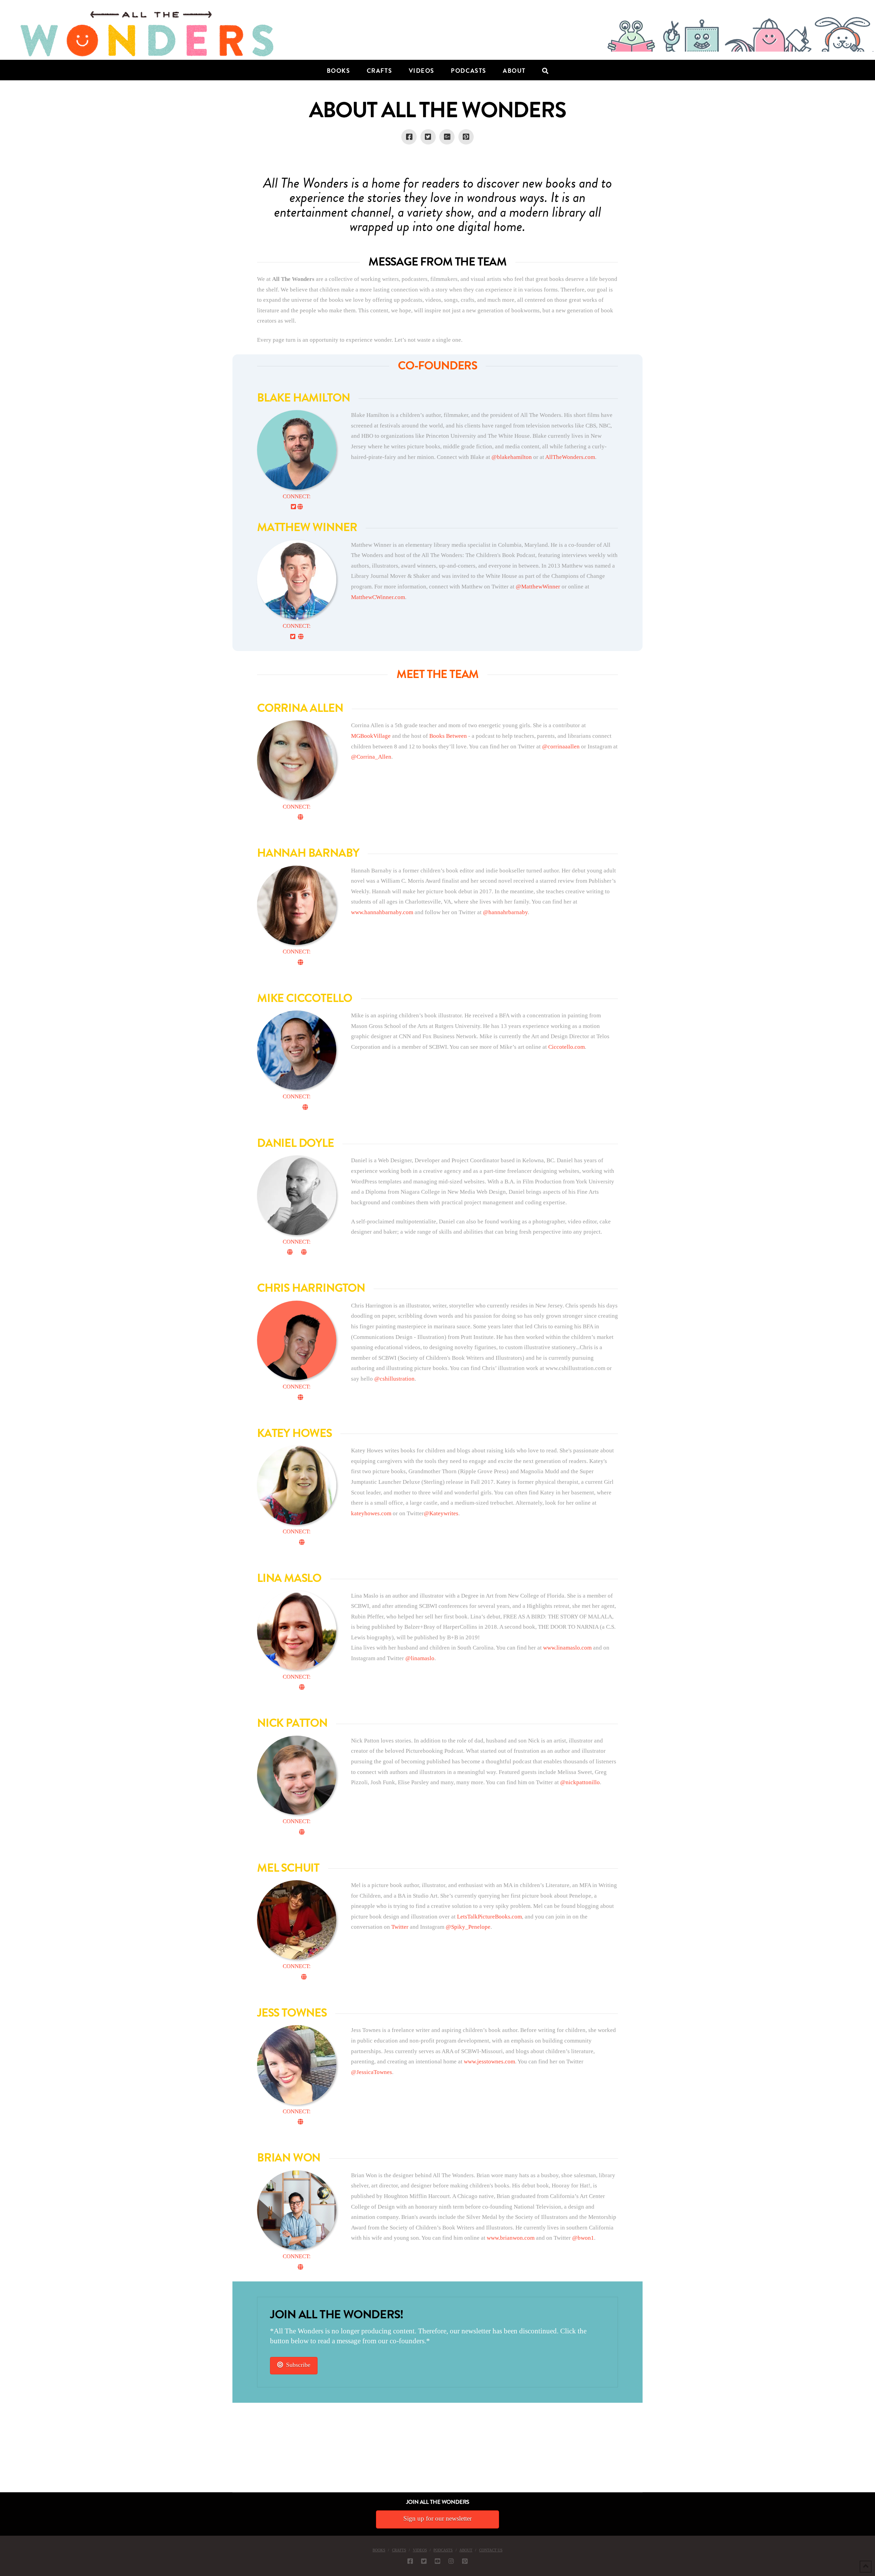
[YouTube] (437, 2561)
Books (379, 2550)
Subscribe (298, 2365)
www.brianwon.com (511, 2238)
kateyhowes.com (371, 1513)
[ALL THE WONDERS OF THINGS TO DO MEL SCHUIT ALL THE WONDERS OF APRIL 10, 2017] (1, 2454)
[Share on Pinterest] (466, 137)
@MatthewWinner (538, 587)
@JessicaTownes (372, 2072)
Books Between (448, 736)
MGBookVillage (371, 736)
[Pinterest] (465, 2561)
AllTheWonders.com (570, 457)
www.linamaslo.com (567, 1648)
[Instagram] (451, 2561)
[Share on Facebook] (409, 137)
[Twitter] (424, 2561)
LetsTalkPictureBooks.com (489, 1917)
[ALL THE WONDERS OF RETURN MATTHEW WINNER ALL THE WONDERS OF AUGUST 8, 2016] (6, 2454)
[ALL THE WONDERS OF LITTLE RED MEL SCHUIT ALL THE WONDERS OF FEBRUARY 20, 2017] (2, 2454)
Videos (420, 2550)
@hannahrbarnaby (505, 912)
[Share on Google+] (447, 137)
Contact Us (491, 2550)
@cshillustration (394, 1379)
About (466, 2550)
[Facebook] (410, 2561)
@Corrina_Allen (371, 757)
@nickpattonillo (580, 1782)
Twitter (400, 1927)
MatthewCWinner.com (378, 597)
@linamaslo (420, 1658)
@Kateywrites (441, 1513)
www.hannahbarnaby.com (382, 912)
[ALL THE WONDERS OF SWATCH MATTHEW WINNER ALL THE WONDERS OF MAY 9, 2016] (7, 2454)
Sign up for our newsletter (437, 2518)
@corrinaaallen (561, 747)
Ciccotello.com (566, 1047)
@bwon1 (583, 2238)
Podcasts (443, 2550)
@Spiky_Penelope (468, 1927)
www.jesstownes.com (489, 2062)
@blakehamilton (512, 457)
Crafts (399, 2550)
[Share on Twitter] (428, 137)
